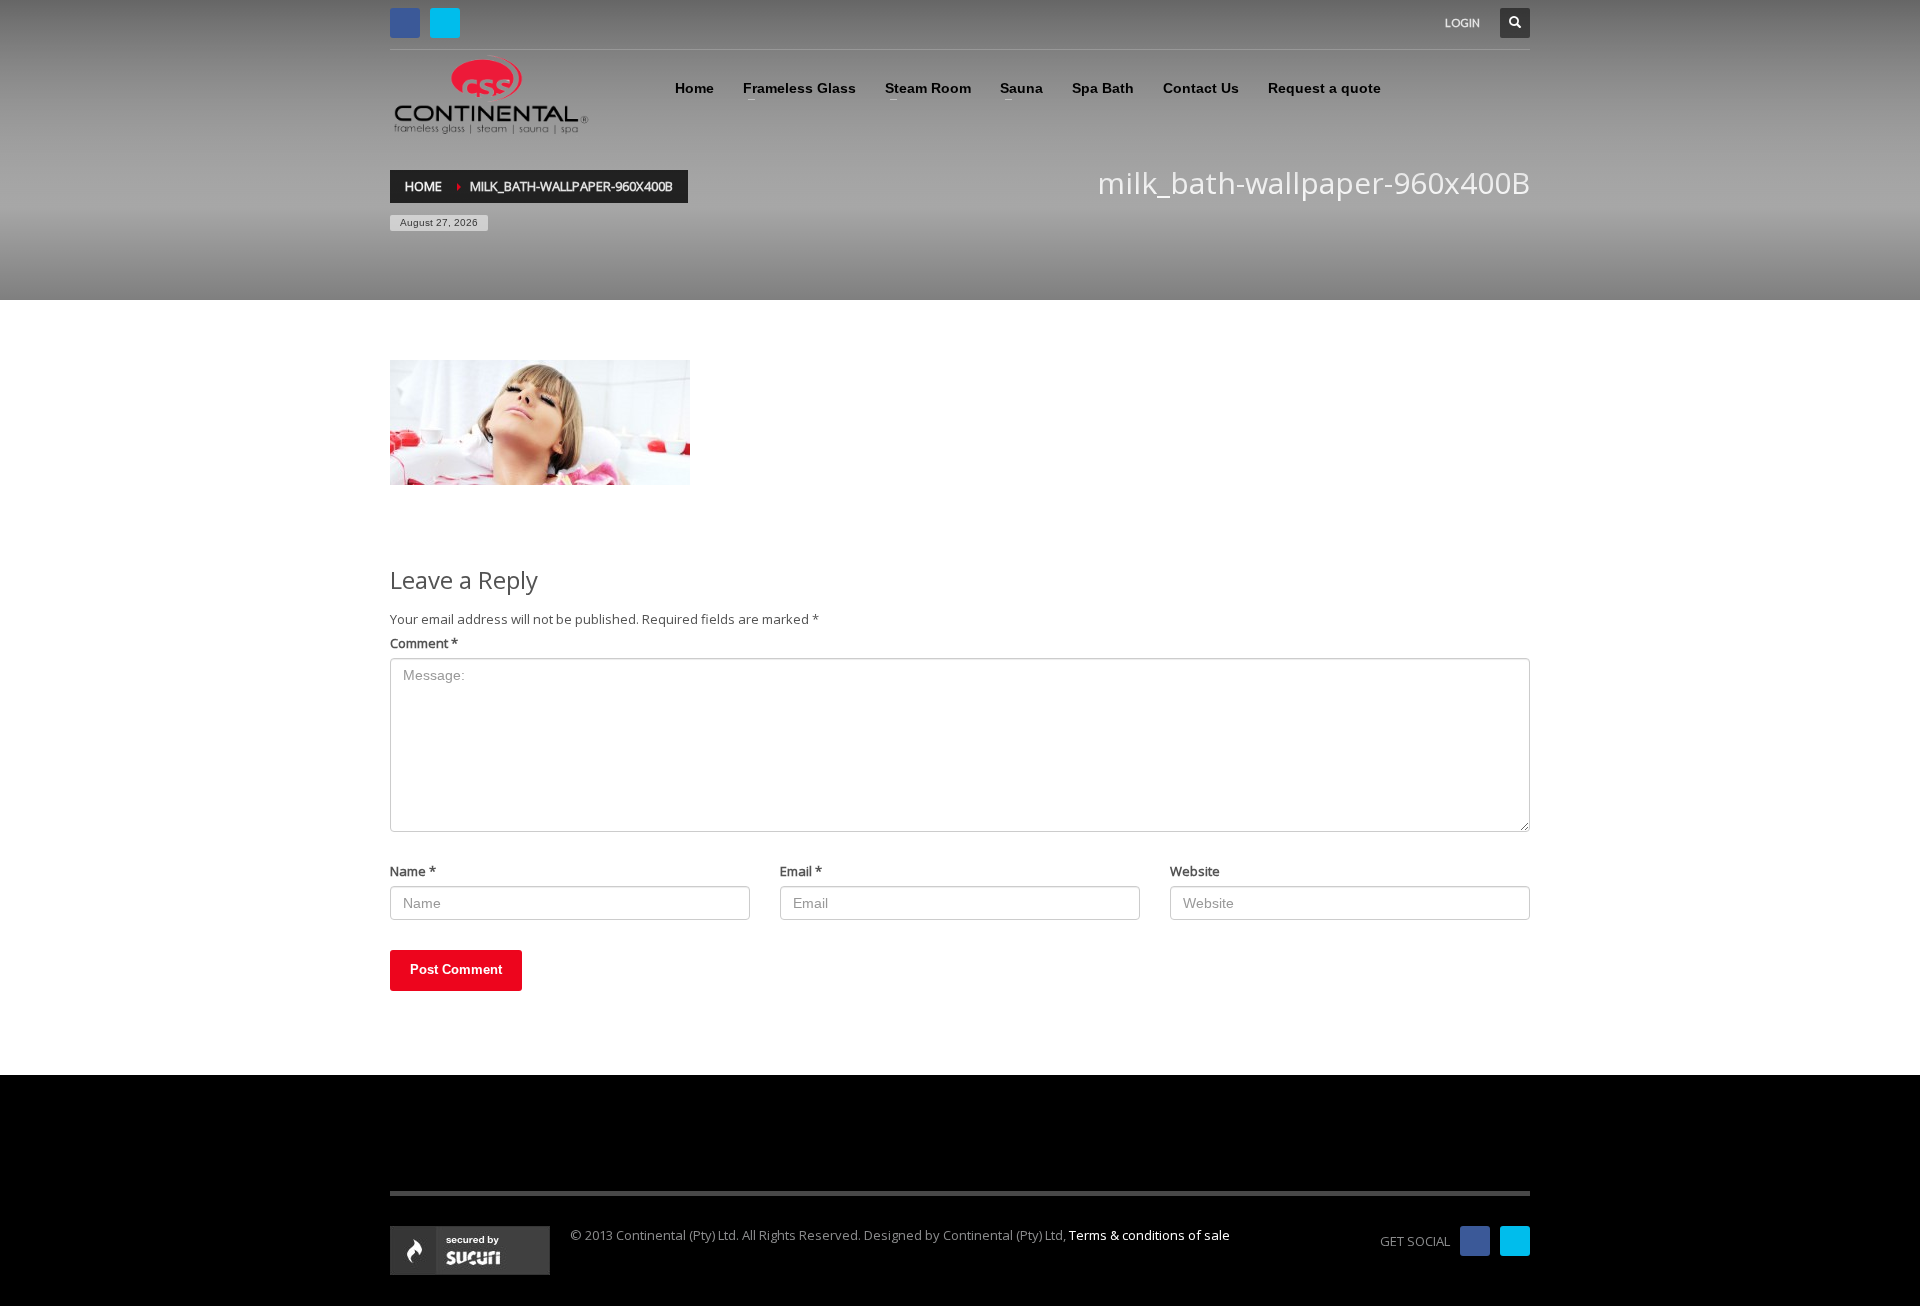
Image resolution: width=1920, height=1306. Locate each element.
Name (413, 871)
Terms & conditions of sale (1149, 1235)
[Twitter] (445, 23)
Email (801, 871)
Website (1195, 871)
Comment (424, 643)
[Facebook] (405, 23)
